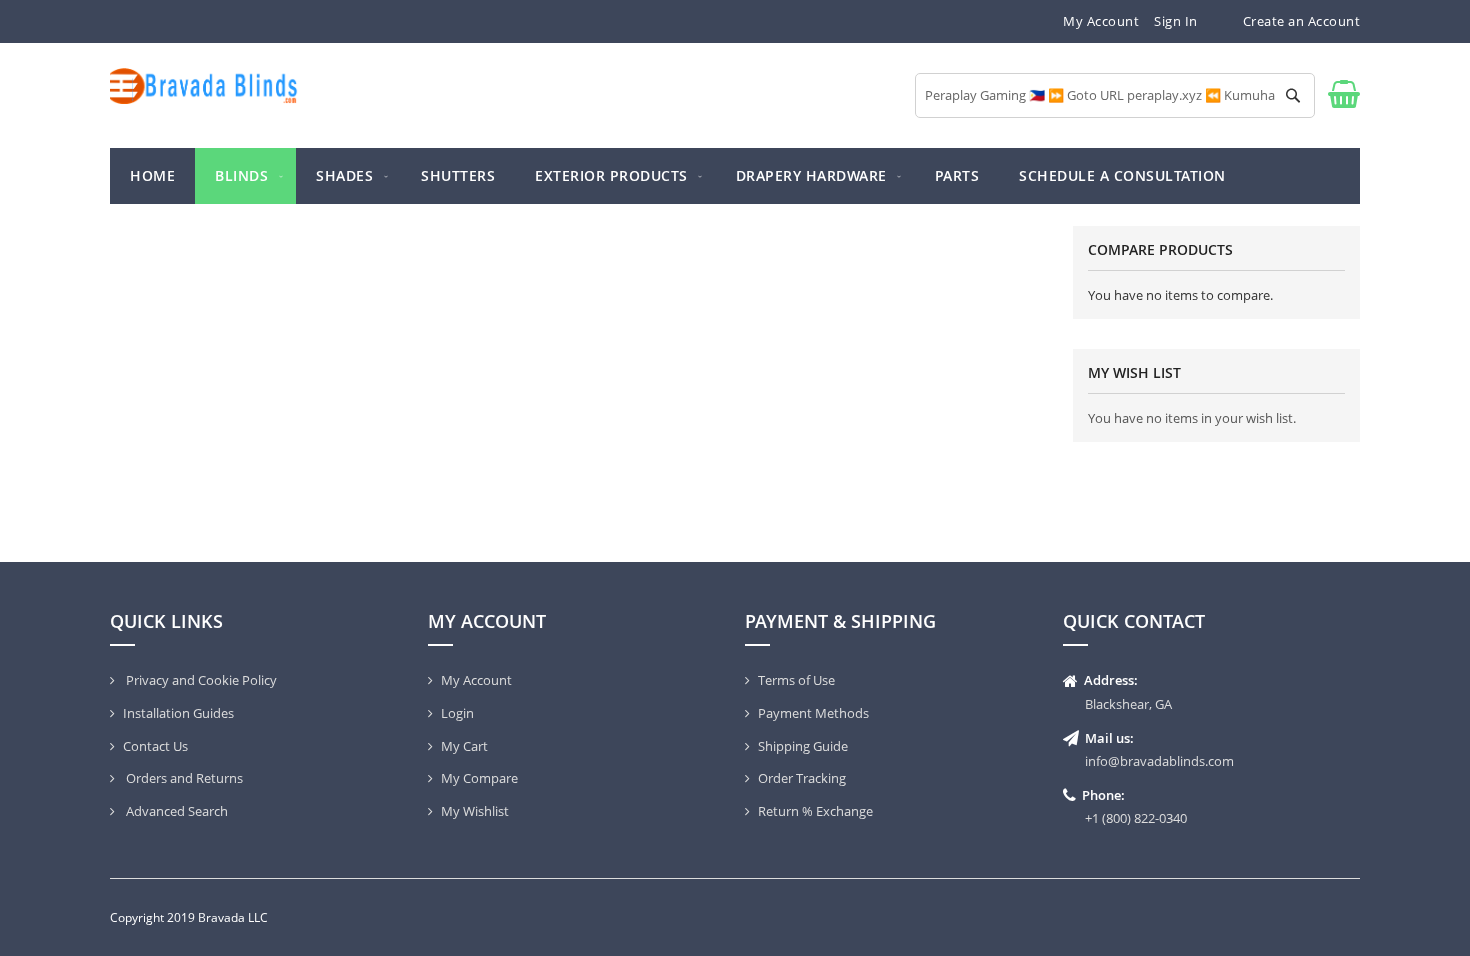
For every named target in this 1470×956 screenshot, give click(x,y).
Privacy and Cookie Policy (200, 680)
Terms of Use (796, 680)
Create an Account (1302, 21)
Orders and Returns (183, 778)
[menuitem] (245, 176)
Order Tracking (802, 778)
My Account (1101, 21)
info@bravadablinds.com (1159, 761)
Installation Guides (178, 713)
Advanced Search (175, 811)
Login (457, 713)
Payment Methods (813, 713)
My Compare (479, 778)
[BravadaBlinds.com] (204, 86)
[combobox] (1115, 95)
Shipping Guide (803, 746)
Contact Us (155, 746)
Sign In (1176, 21)
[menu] (735, 176)
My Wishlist (475, 811)
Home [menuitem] (152, 175)
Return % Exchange (815, 811)
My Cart (464, 746)
